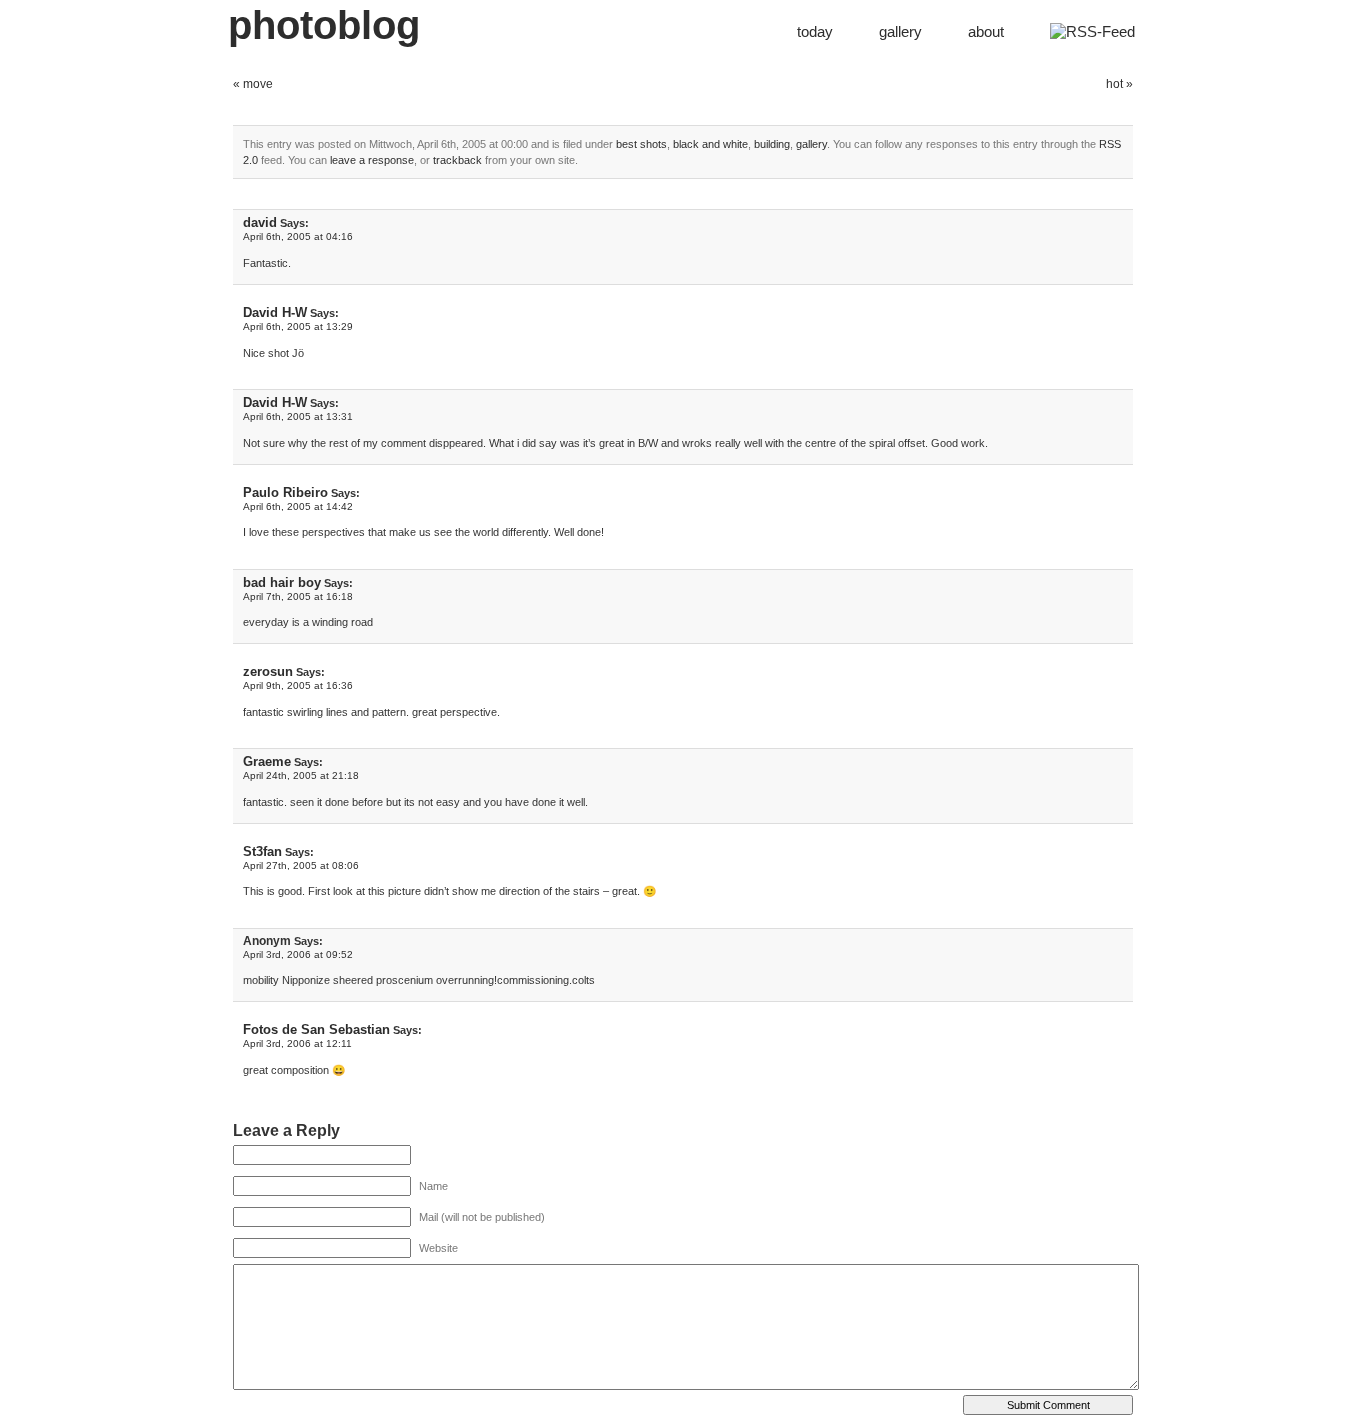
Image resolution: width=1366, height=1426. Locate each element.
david (260, 222)
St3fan (262, 851)
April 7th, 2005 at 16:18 (298, 596)
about (986, 31)
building (772, 144)
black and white (710, 144)
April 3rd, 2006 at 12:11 (297, 1043)
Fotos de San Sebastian (316, 1029)
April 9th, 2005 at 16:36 (298, 685)
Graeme (267, 761)
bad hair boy (282, 582)
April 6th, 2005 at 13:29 (298, 326)
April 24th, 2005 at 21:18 (301, 775)
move (258, 84)
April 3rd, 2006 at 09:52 (298, 954)
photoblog (324, 25)
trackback (457, 160)
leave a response (372, 160)
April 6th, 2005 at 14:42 (298, 506)
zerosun (268, 671)
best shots (641, 144)
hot (1114, 84)
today (815, 31)
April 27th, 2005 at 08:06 (301, 865)
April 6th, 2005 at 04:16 (298, 236)
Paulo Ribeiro (285, 492)
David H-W (275, 312)
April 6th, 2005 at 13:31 (298, 416)
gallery (900, 31)
